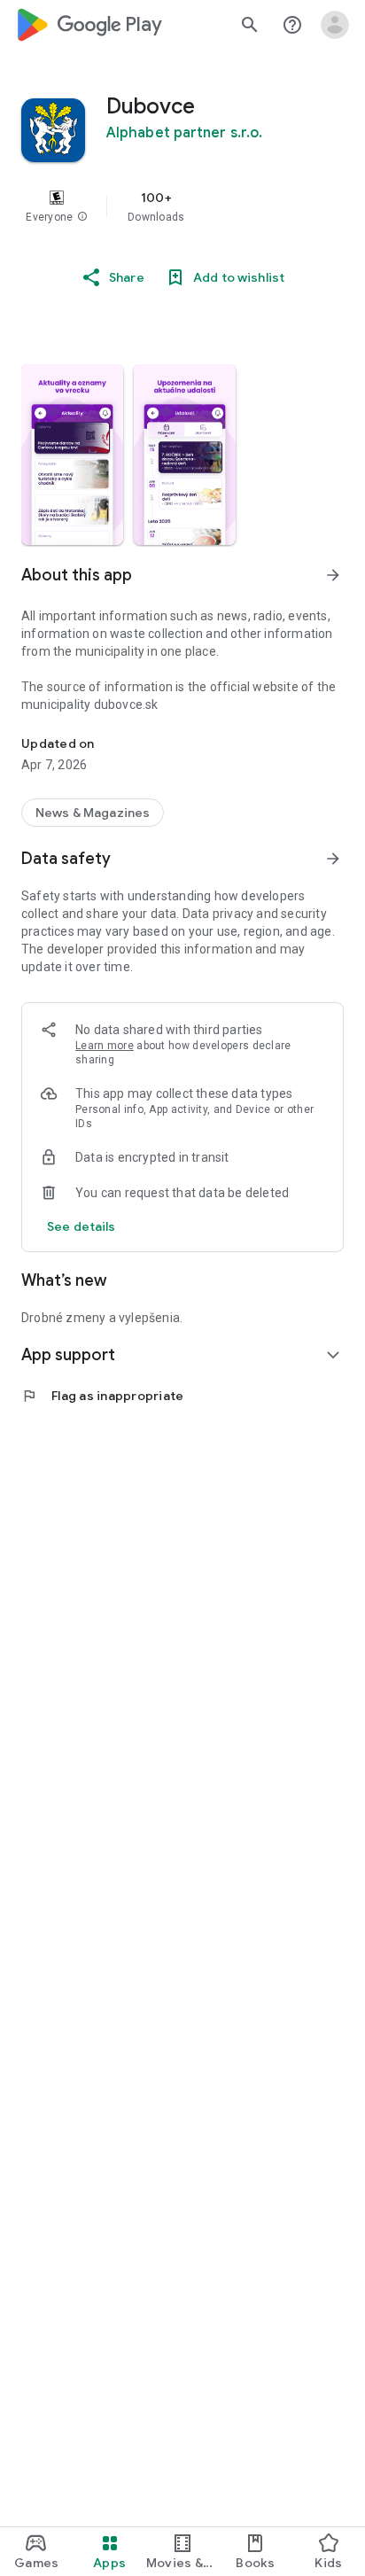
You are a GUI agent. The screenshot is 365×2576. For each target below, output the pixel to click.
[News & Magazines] (93, 813)
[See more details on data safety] (82, 1226)
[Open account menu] (335, 25)
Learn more (105, 1046)
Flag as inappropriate (102, 1396)
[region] (182, 206)
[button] (82, 217)
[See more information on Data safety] (333, 859)
